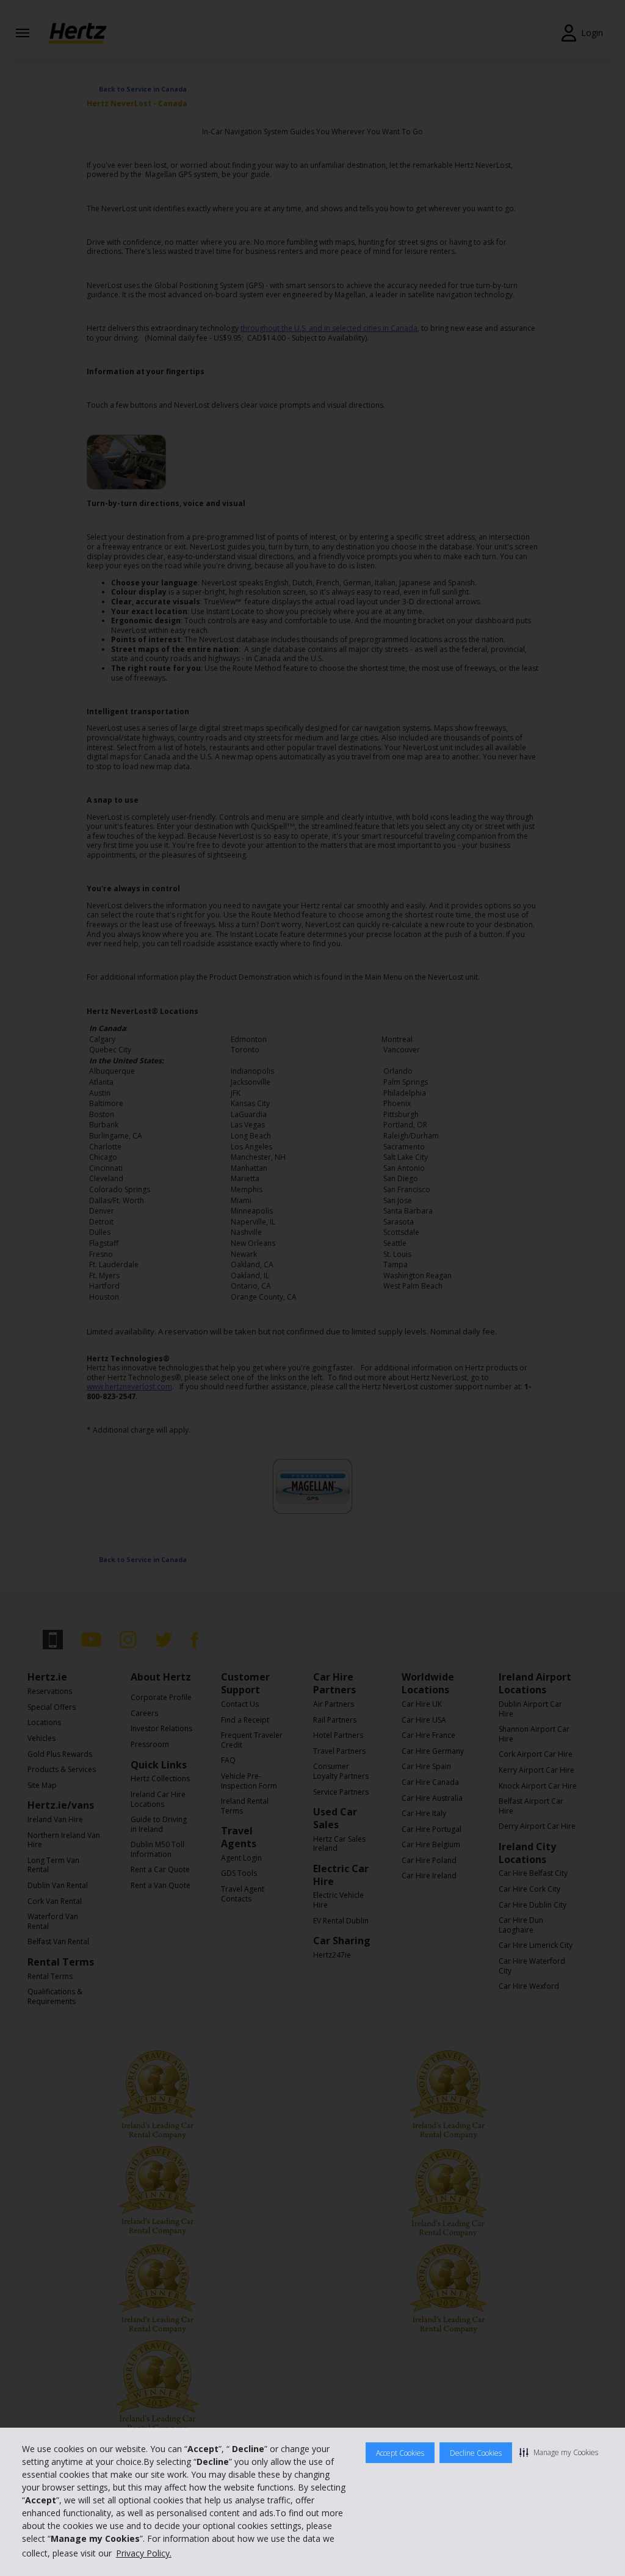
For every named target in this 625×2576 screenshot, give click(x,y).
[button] (559, 2452)
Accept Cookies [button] (400, 2453)
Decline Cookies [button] (476, 2453)
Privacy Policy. (144, 2553)
